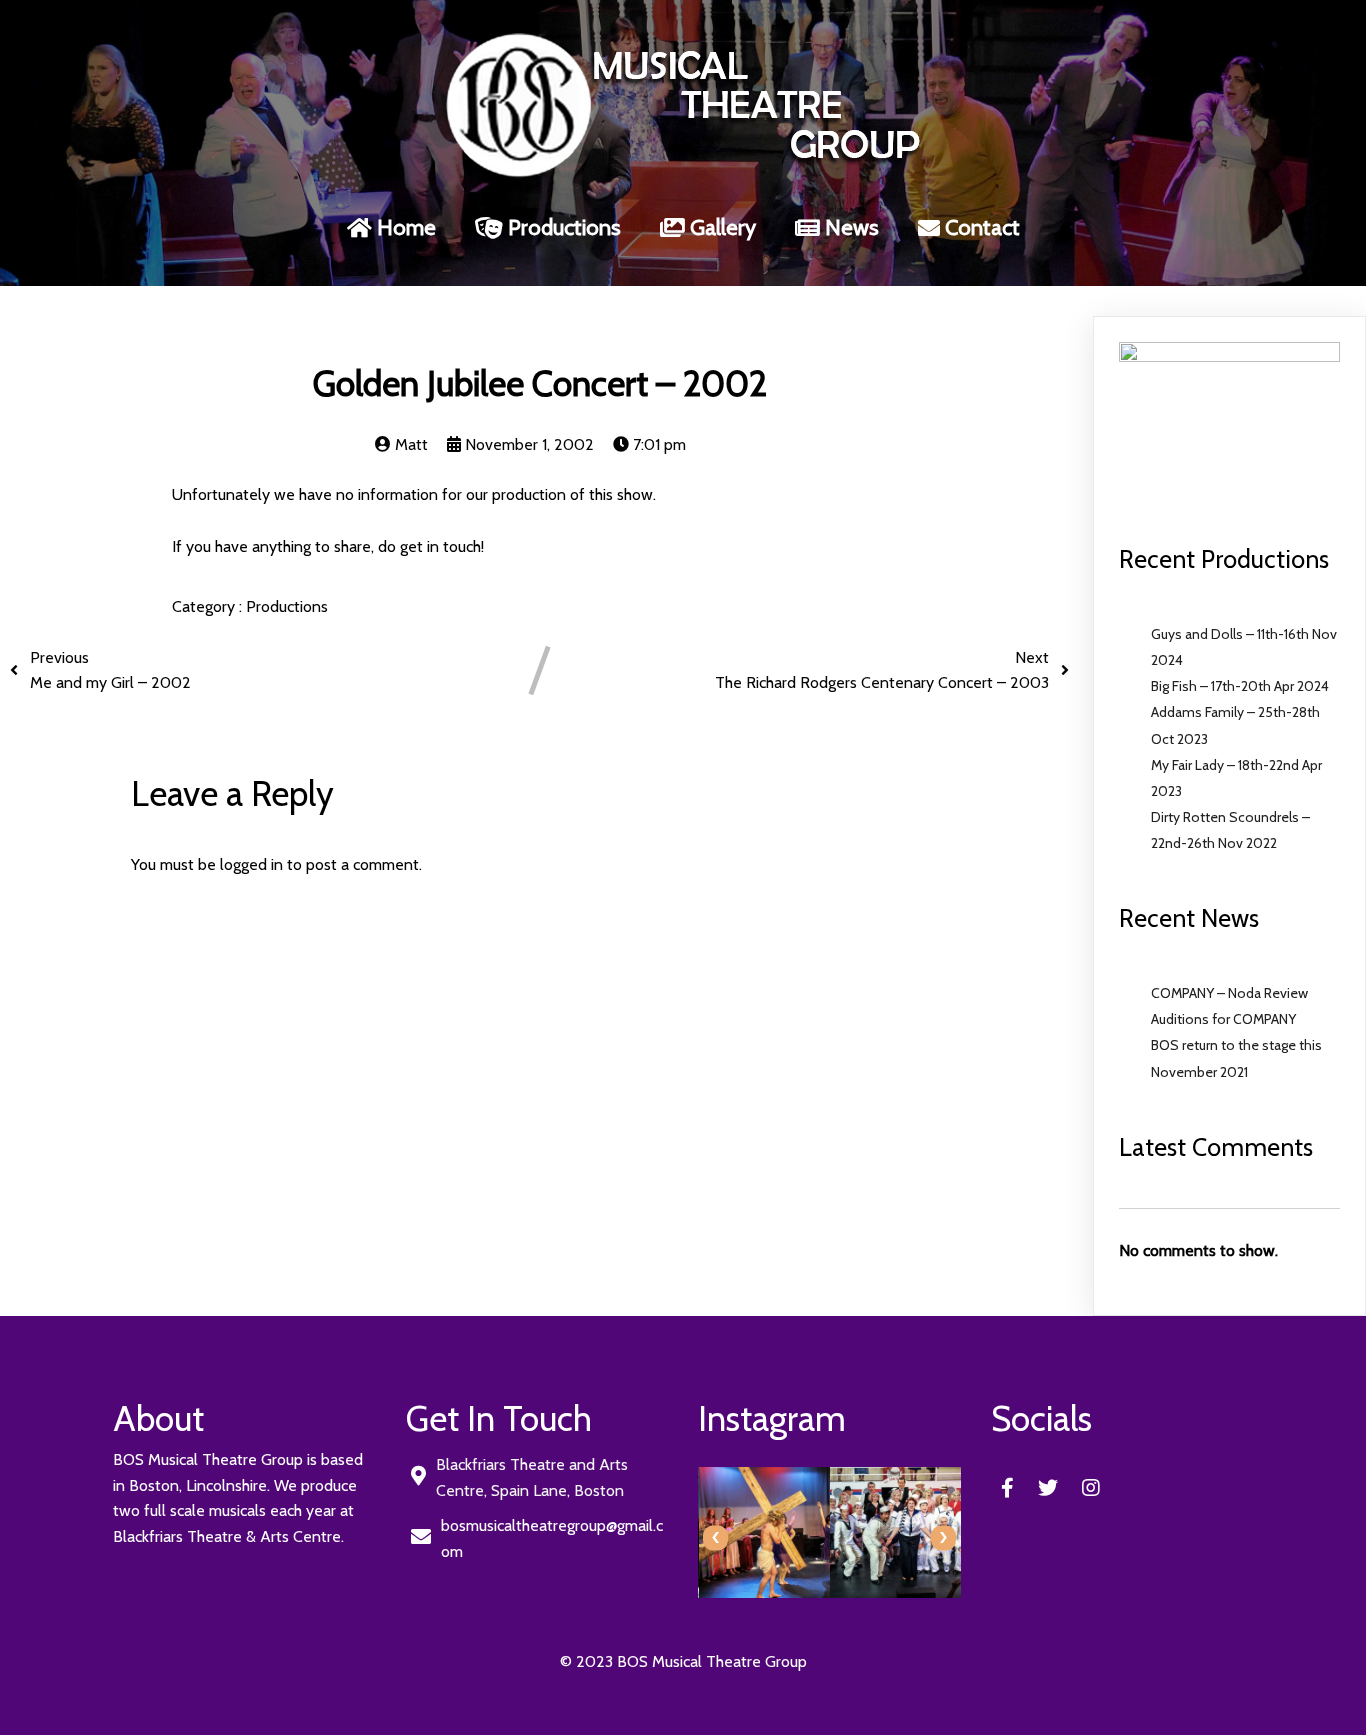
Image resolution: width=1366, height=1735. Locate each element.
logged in (251, 864)
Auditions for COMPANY (1223, 1019)
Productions (287, 606)
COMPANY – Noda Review (1229, 993)
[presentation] (715, 1537)
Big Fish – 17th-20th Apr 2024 (1240, 686)
